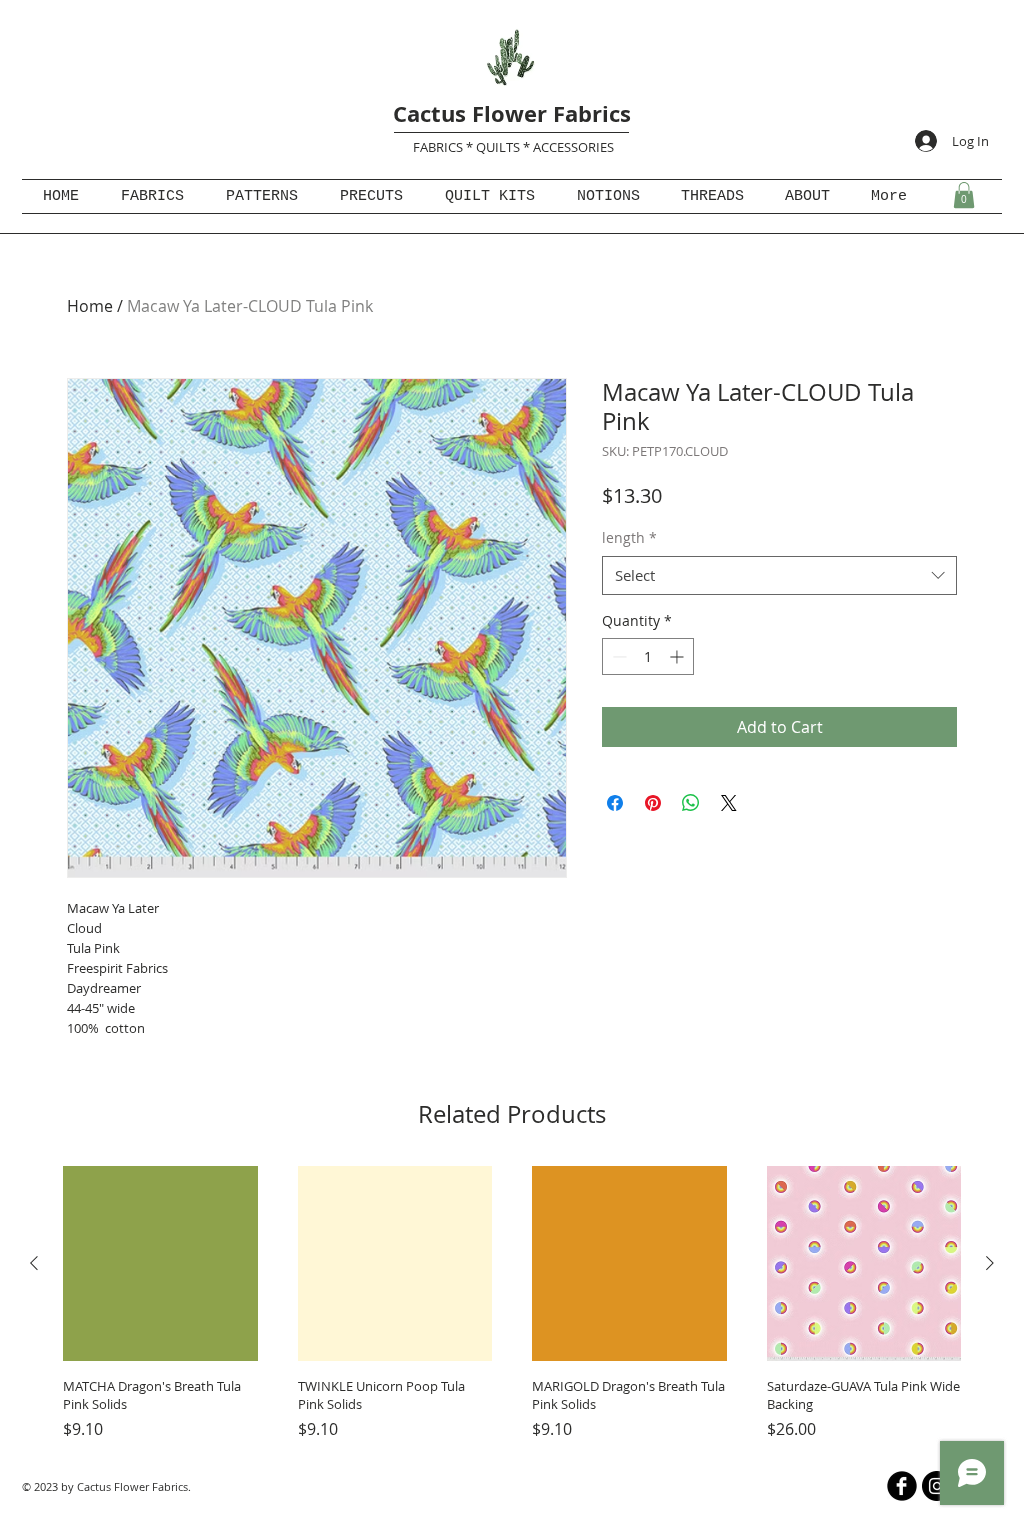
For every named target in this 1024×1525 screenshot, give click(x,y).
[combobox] (779, 575)
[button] (964, 195)
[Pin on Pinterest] (653, 803)
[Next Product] (990, 1263)
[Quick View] (160, 1263)
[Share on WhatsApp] (691, 803)
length (629, 537)
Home (90, 306)
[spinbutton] (648, 656)
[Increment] (678, 656)
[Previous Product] (34, 1263)
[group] (512, 1303)
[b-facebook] (902, 1486)
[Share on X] (729, 803)
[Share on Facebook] (615, 803)
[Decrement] (617, 656)
